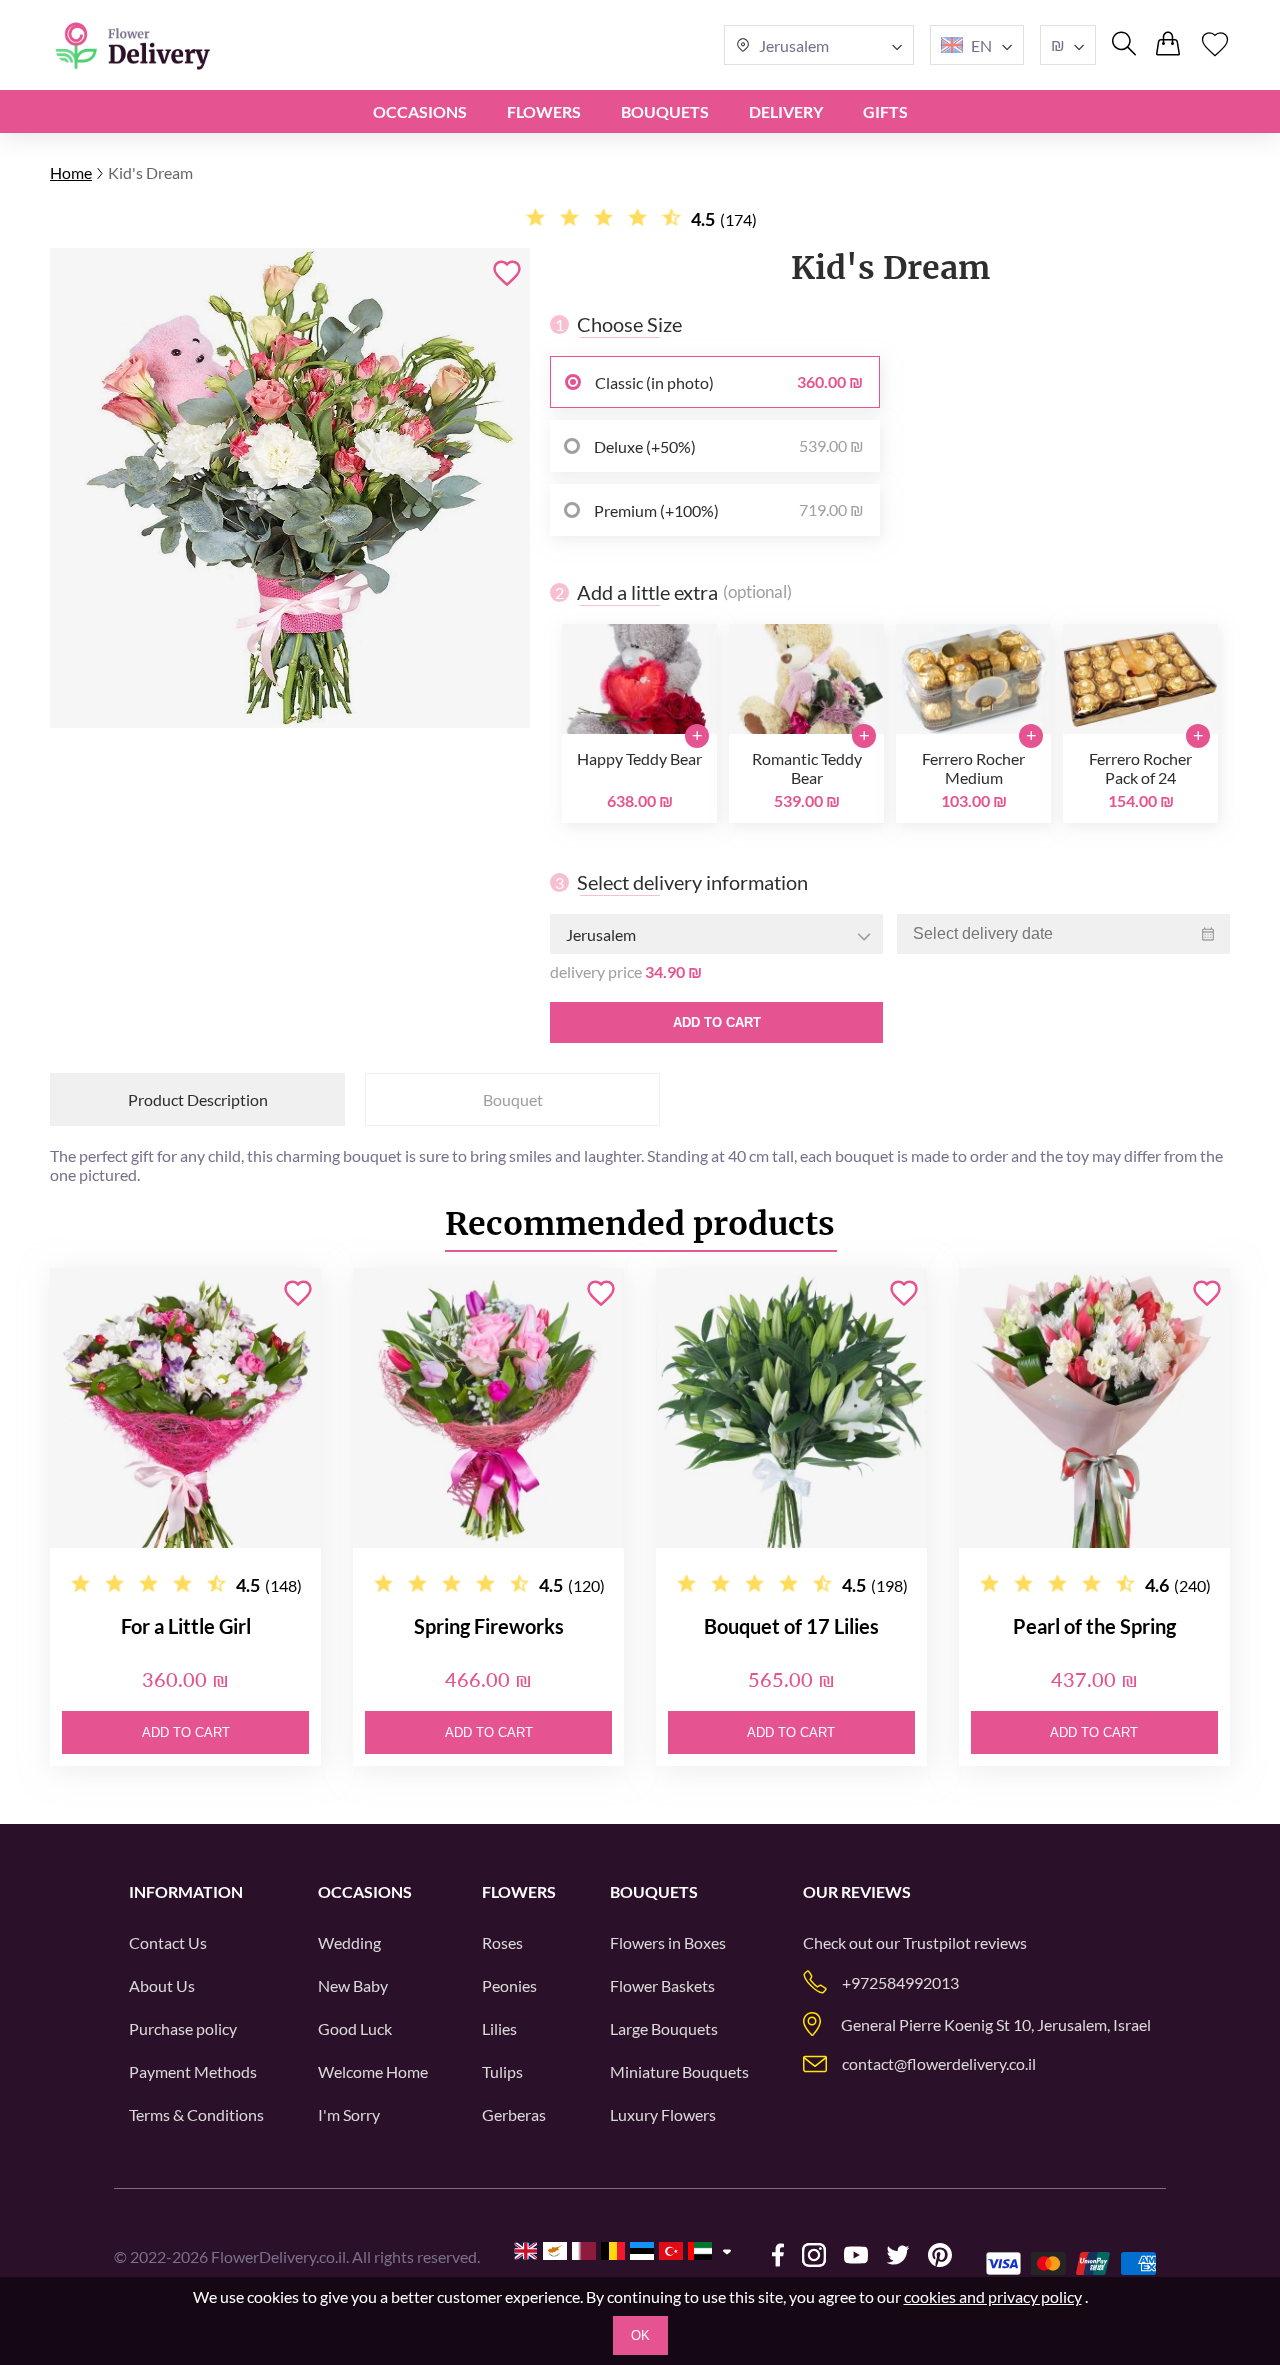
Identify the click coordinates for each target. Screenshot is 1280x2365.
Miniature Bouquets (679, 2071)
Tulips (502, 2071)
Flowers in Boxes (668, 1942)
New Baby (353, 1985)
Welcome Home (373, 2071)
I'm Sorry (349, 2114)
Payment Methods (193, 2071)
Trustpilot (937, 1942)
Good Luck (355, 2028)
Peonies (509, 1985)
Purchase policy (183, 2028)
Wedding (349, 1942)
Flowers (544, 111)
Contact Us (168, 1942)
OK (640, 2335)
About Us (162, 1985)
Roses (502, 1942)
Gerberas (514, 2114)
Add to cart (717, 1022)
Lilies (499, 2028)
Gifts (885, 111)
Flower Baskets (662, 1985)
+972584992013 (900, 1982)
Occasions (420, 111)
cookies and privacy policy (993, 2296)
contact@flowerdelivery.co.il (939, 2063)
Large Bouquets (664, 2028)
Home (71, 172)
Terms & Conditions (196, 2114)
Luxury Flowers (663, 2114)
